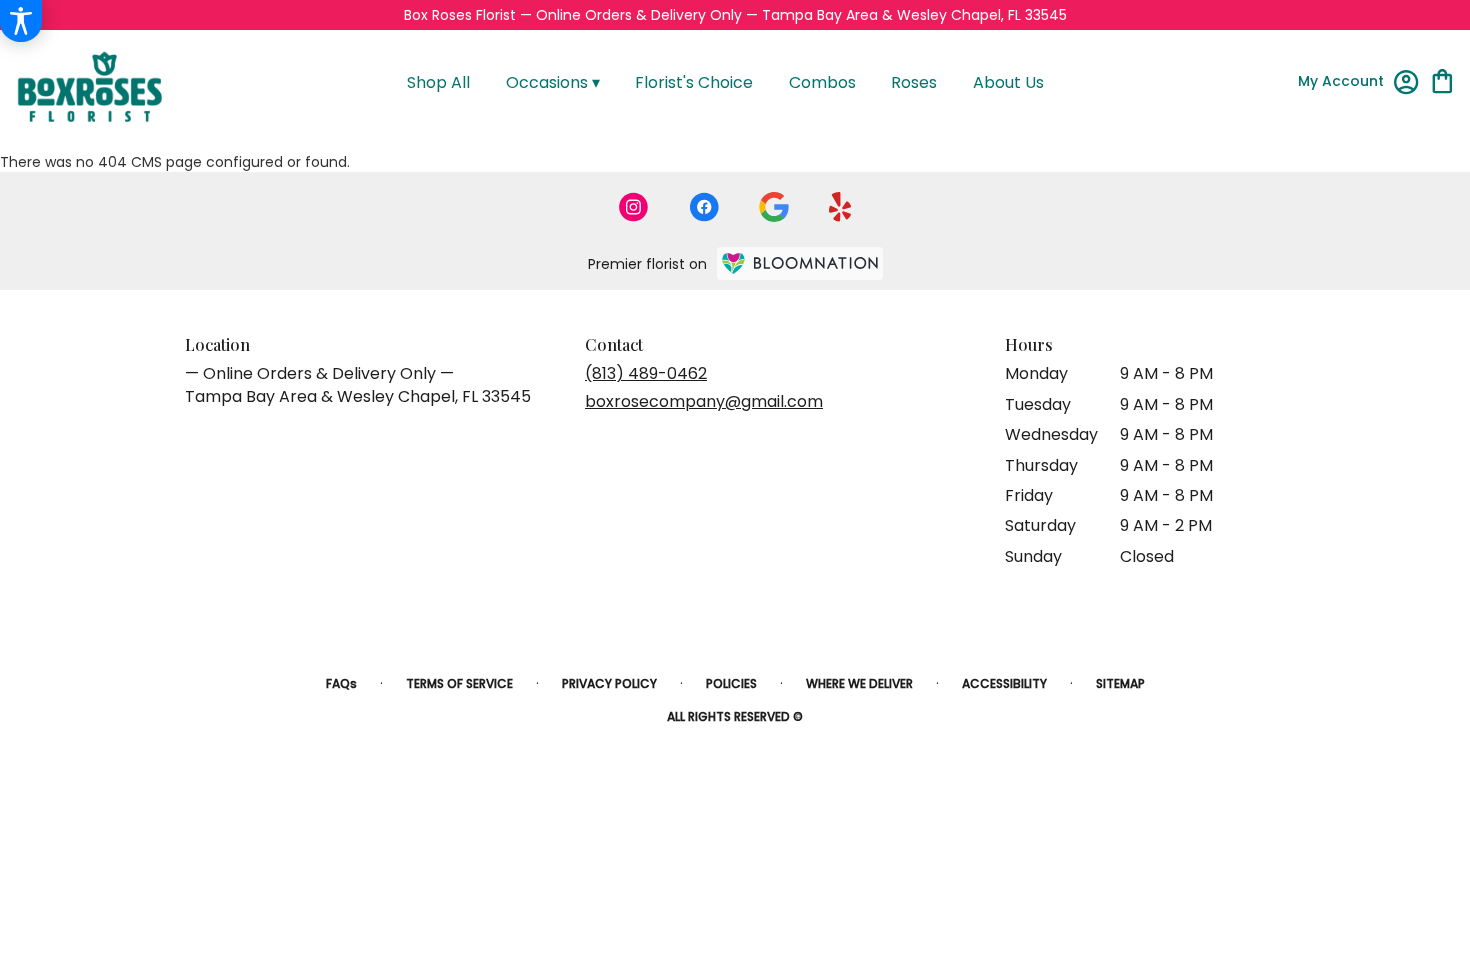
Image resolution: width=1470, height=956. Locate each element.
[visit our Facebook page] (704, 207)
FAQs (341, 683)
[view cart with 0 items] (1442, 79)
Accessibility (1004, 683)
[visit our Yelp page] (840, 207)
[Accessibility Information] (21, 21)
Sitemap (1120, 683)
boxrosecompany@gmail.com (704, 401)
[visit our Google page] (774, 207)
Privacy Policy (609, 683)
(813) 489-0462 (646, 373)
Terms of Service (459, 683)
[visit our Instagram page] (634, 207)
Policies (731, 683)
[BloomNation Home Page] (800, 263)
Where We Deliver (859, 683)
